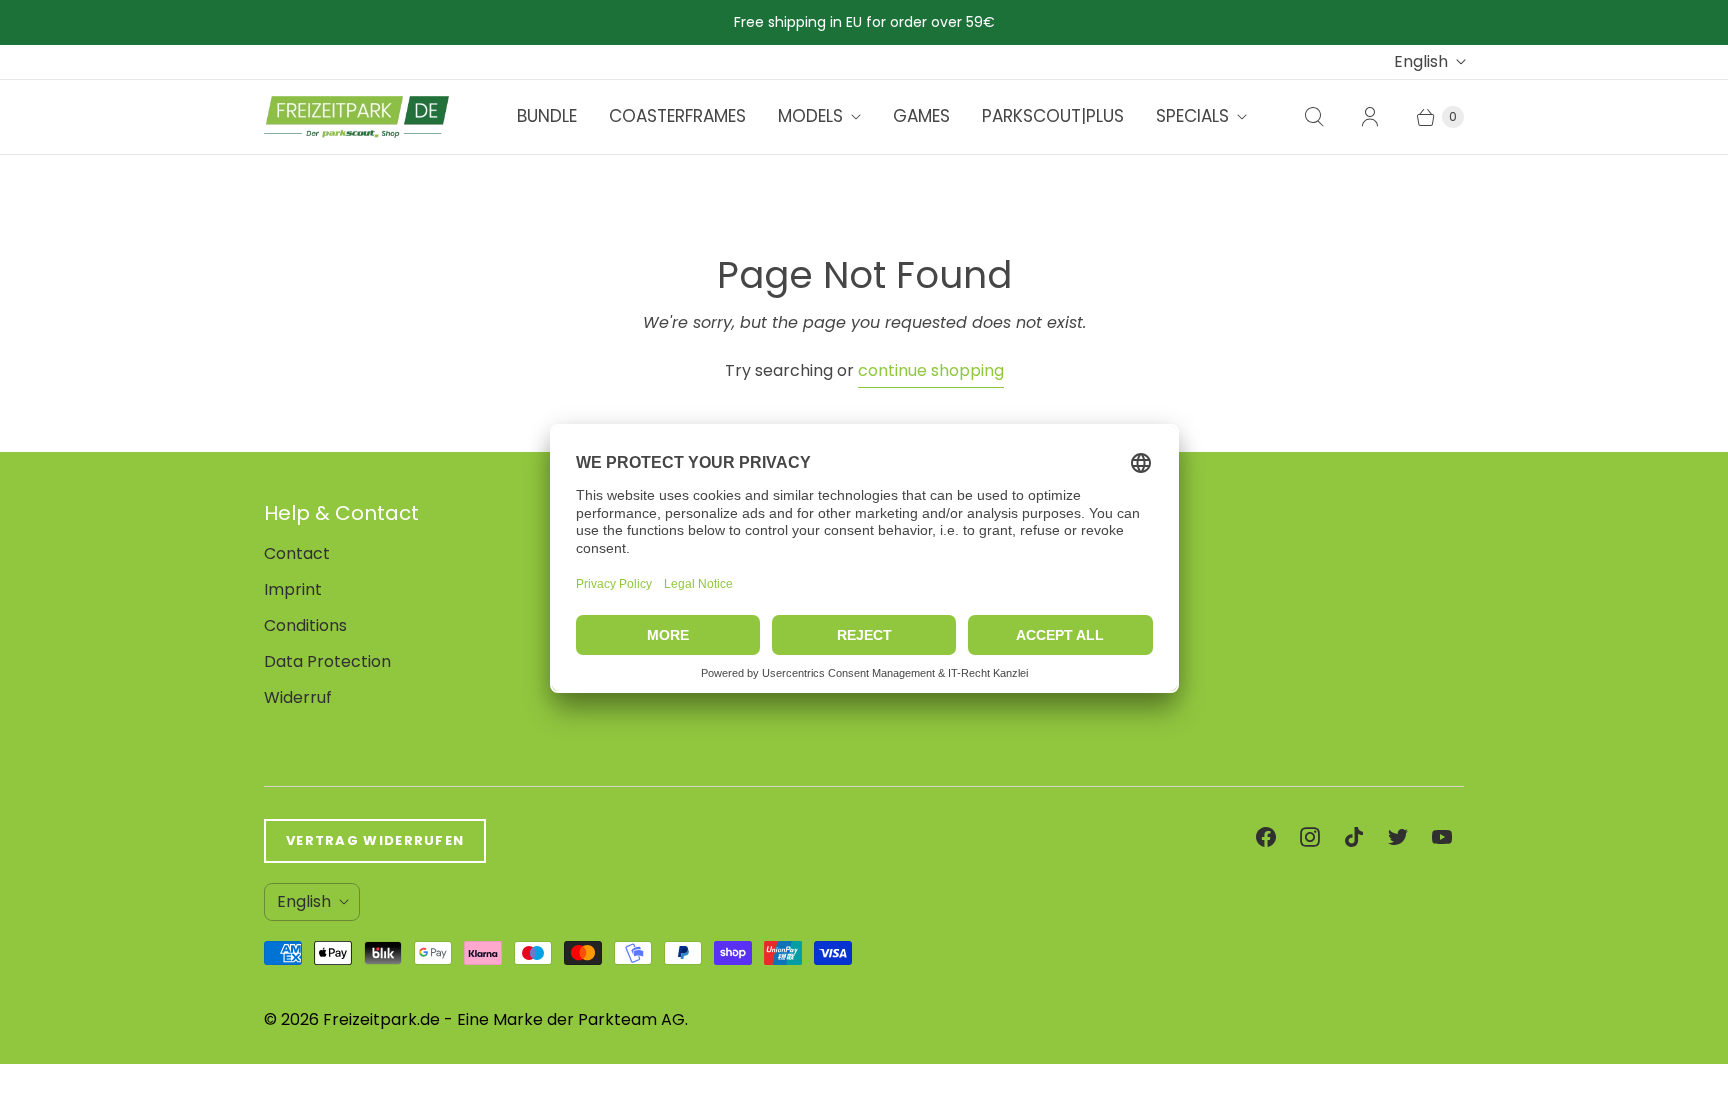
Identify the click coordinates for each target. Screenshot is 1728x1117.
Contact (297, 553)
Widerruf (298, 697)
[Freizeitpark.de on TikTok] (1354, 837)
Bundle (547, 116)
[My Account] (1370, 117)
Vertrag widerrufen (375, 840)
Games (921, 116)
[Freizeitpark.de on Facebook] (1266, 837)
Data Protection (327, 661)
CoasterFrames (677, 116)
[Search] (1314, 117)
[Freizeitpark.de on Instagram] (1310, 837)
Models (810, 116)
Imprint (293, 589)
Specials (1192, 116)
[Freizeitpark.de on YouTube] (1442, 837)
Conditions (305, 625)
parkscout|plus (1053, 116)
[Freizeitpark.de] (356, 117)
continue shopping (931, 370)
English (1421, 61)
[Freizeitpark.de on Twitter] (1398, 837)
